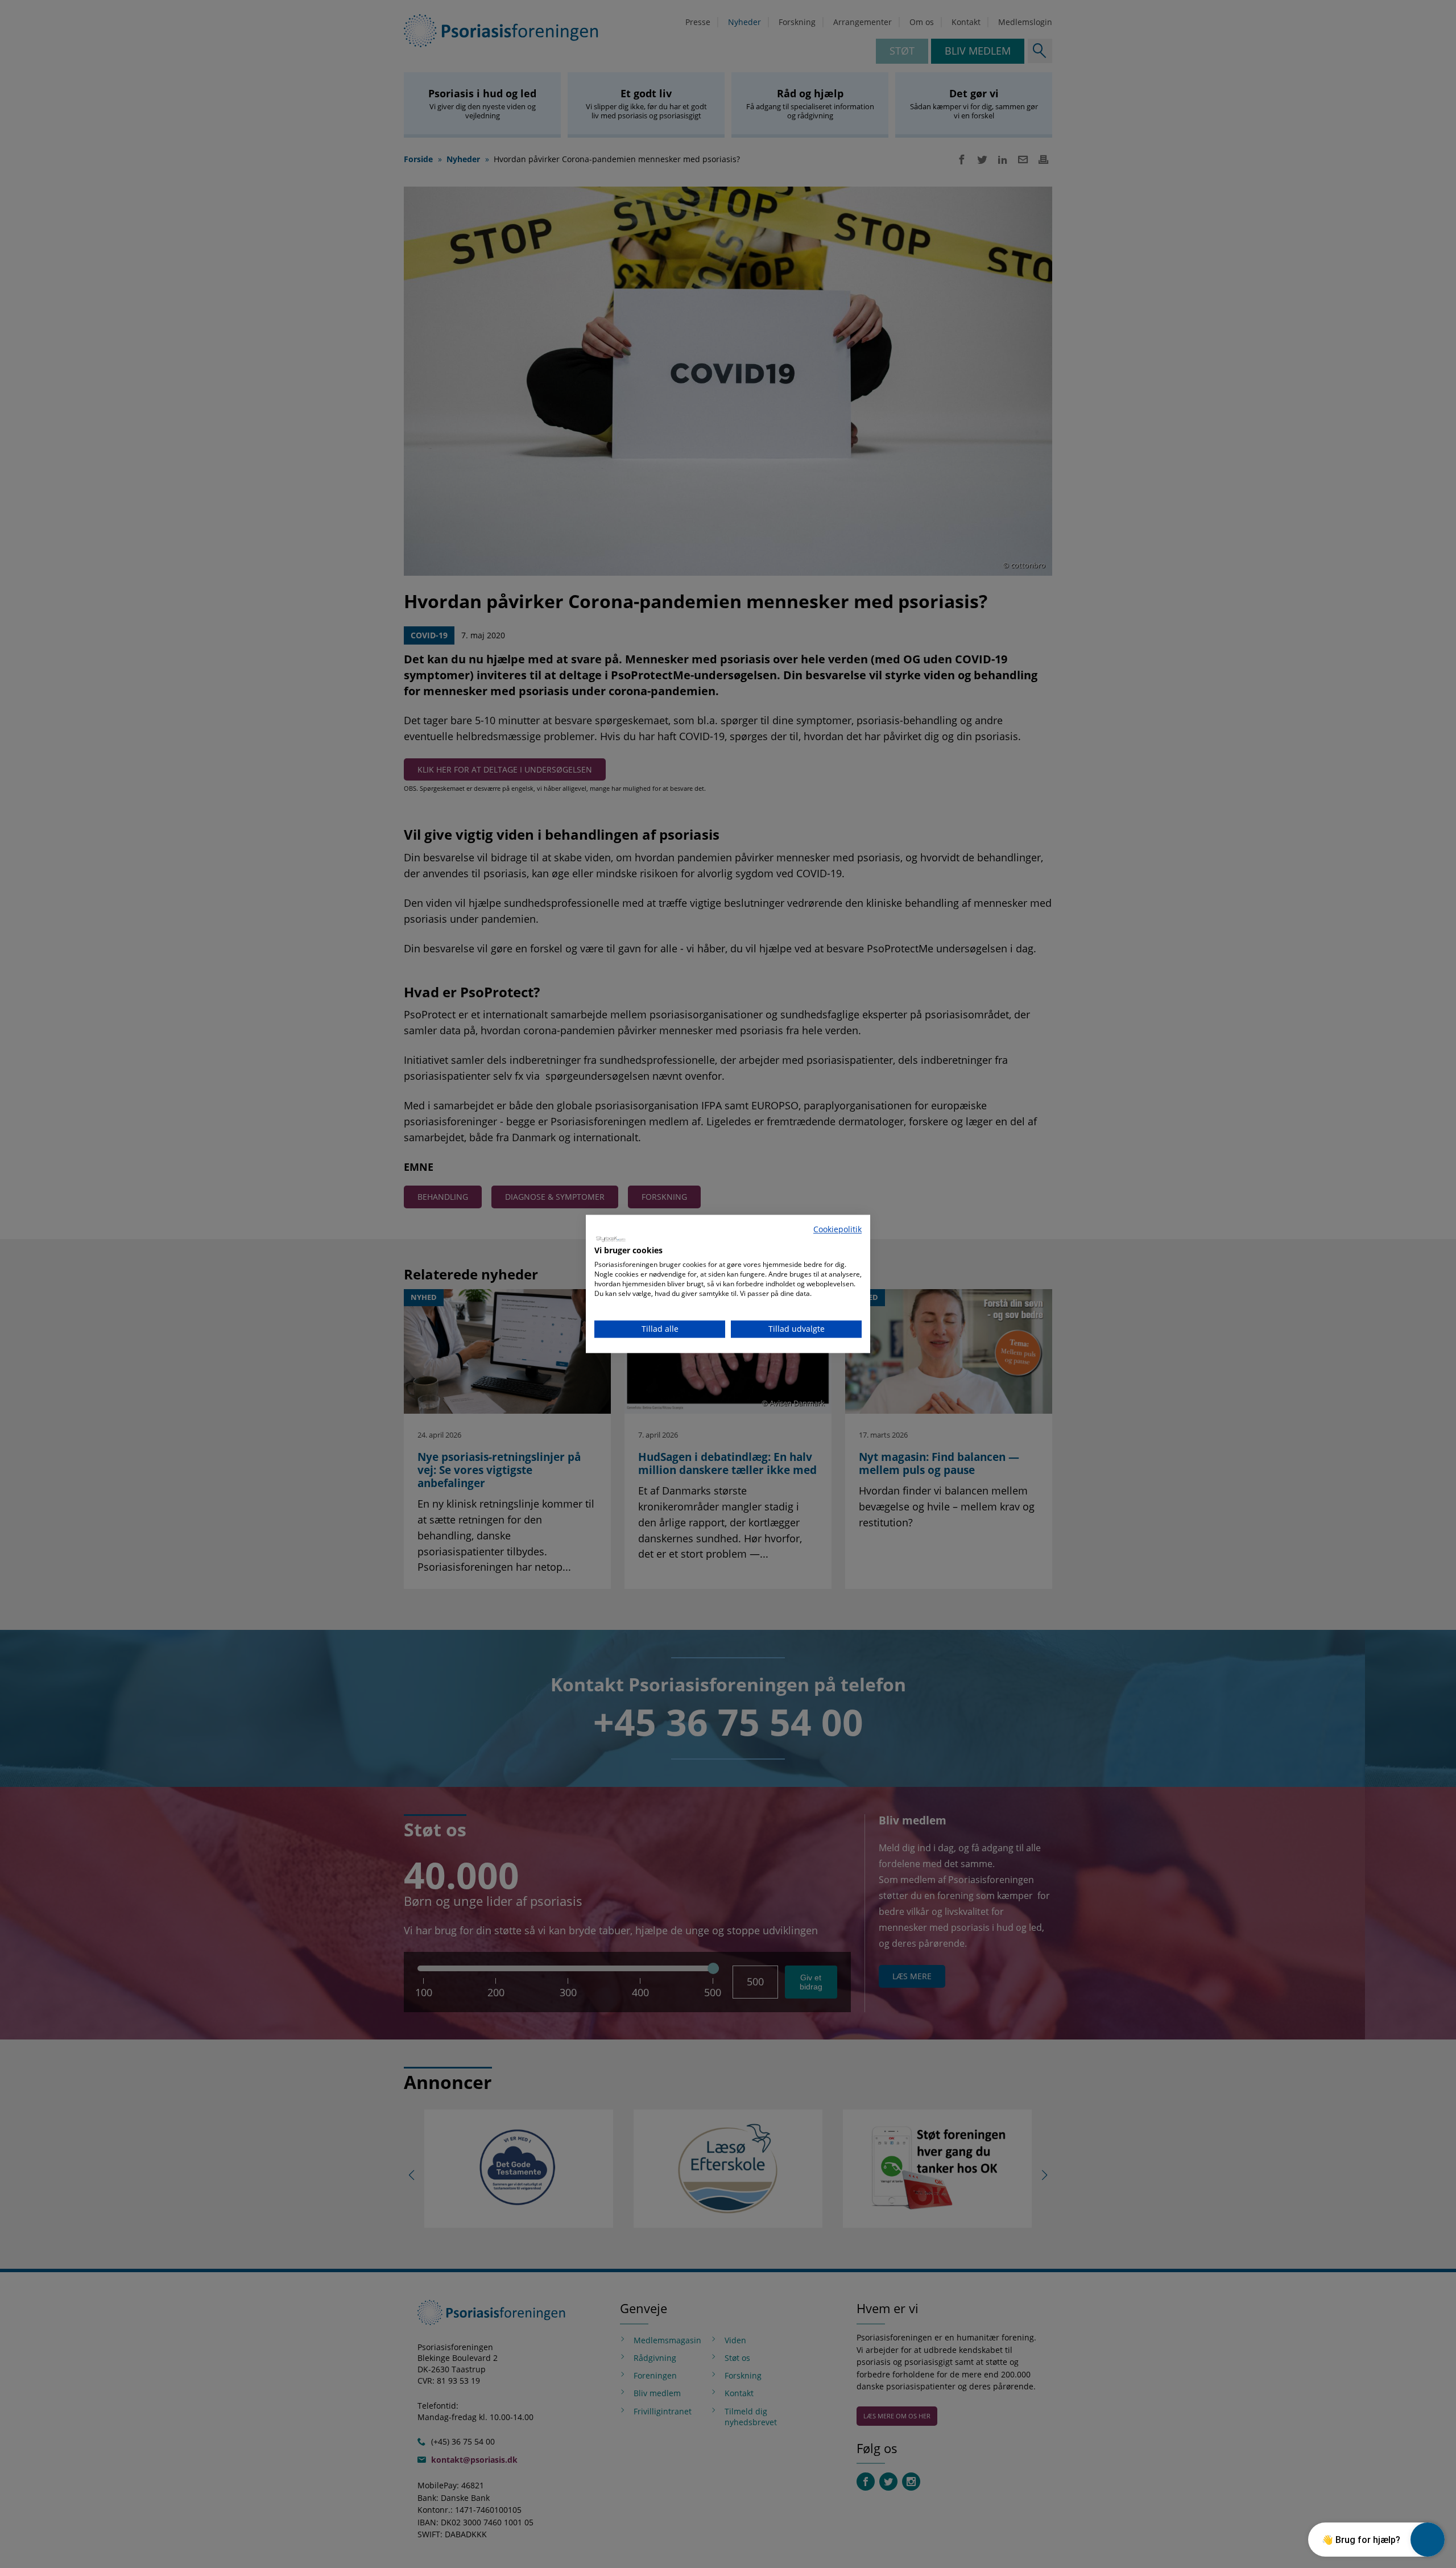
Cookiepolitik (837, 1229)
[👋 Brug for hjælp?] (1428, 2540)
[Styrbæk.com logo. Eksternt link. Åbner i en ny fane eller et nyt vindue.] (611, 1238)
